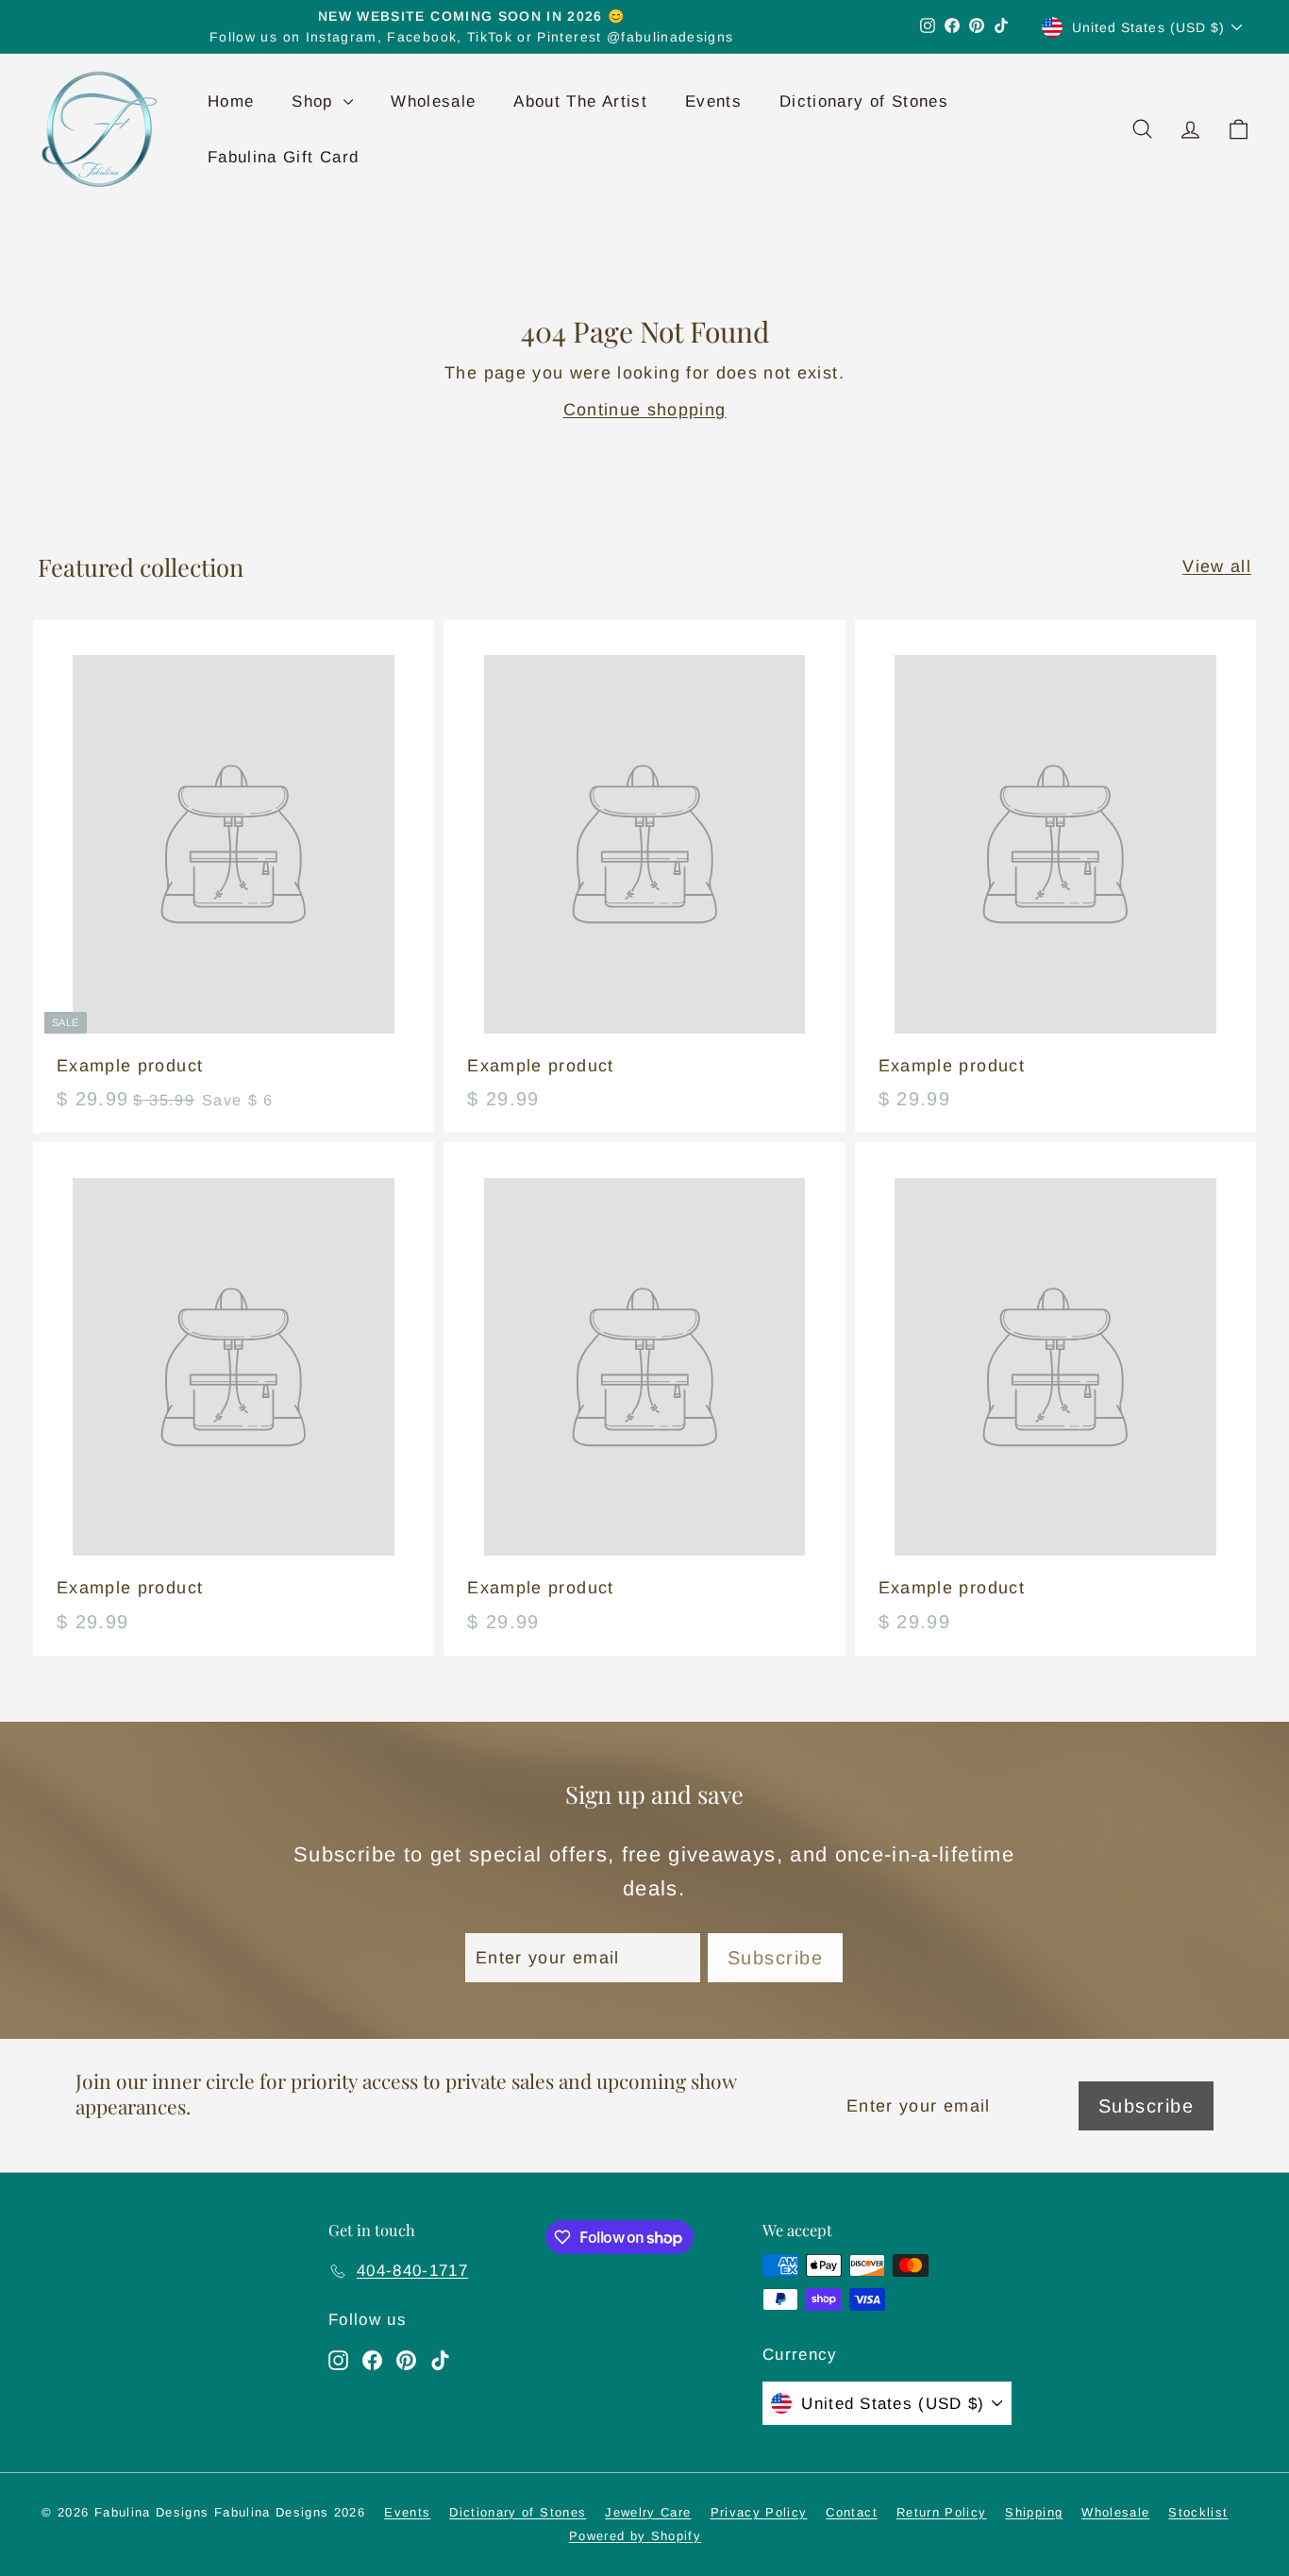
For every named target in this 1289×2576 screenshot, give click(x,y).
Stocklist (1198, 2512)
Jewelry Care (648, 2512)
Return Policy (942, 2512)
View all (1217, 566)
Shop (315, 101)
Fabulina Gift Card (283, 157)
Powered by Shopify (635, 2536)
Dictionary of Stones (864, 101)
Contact (851, 2512)
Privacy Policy (759, 2512)
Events (713, 101)
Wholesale (433, 101)
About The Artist (580, 101)
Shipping (1034, 2512)
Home (231, 101)
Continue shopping (645, 410)
